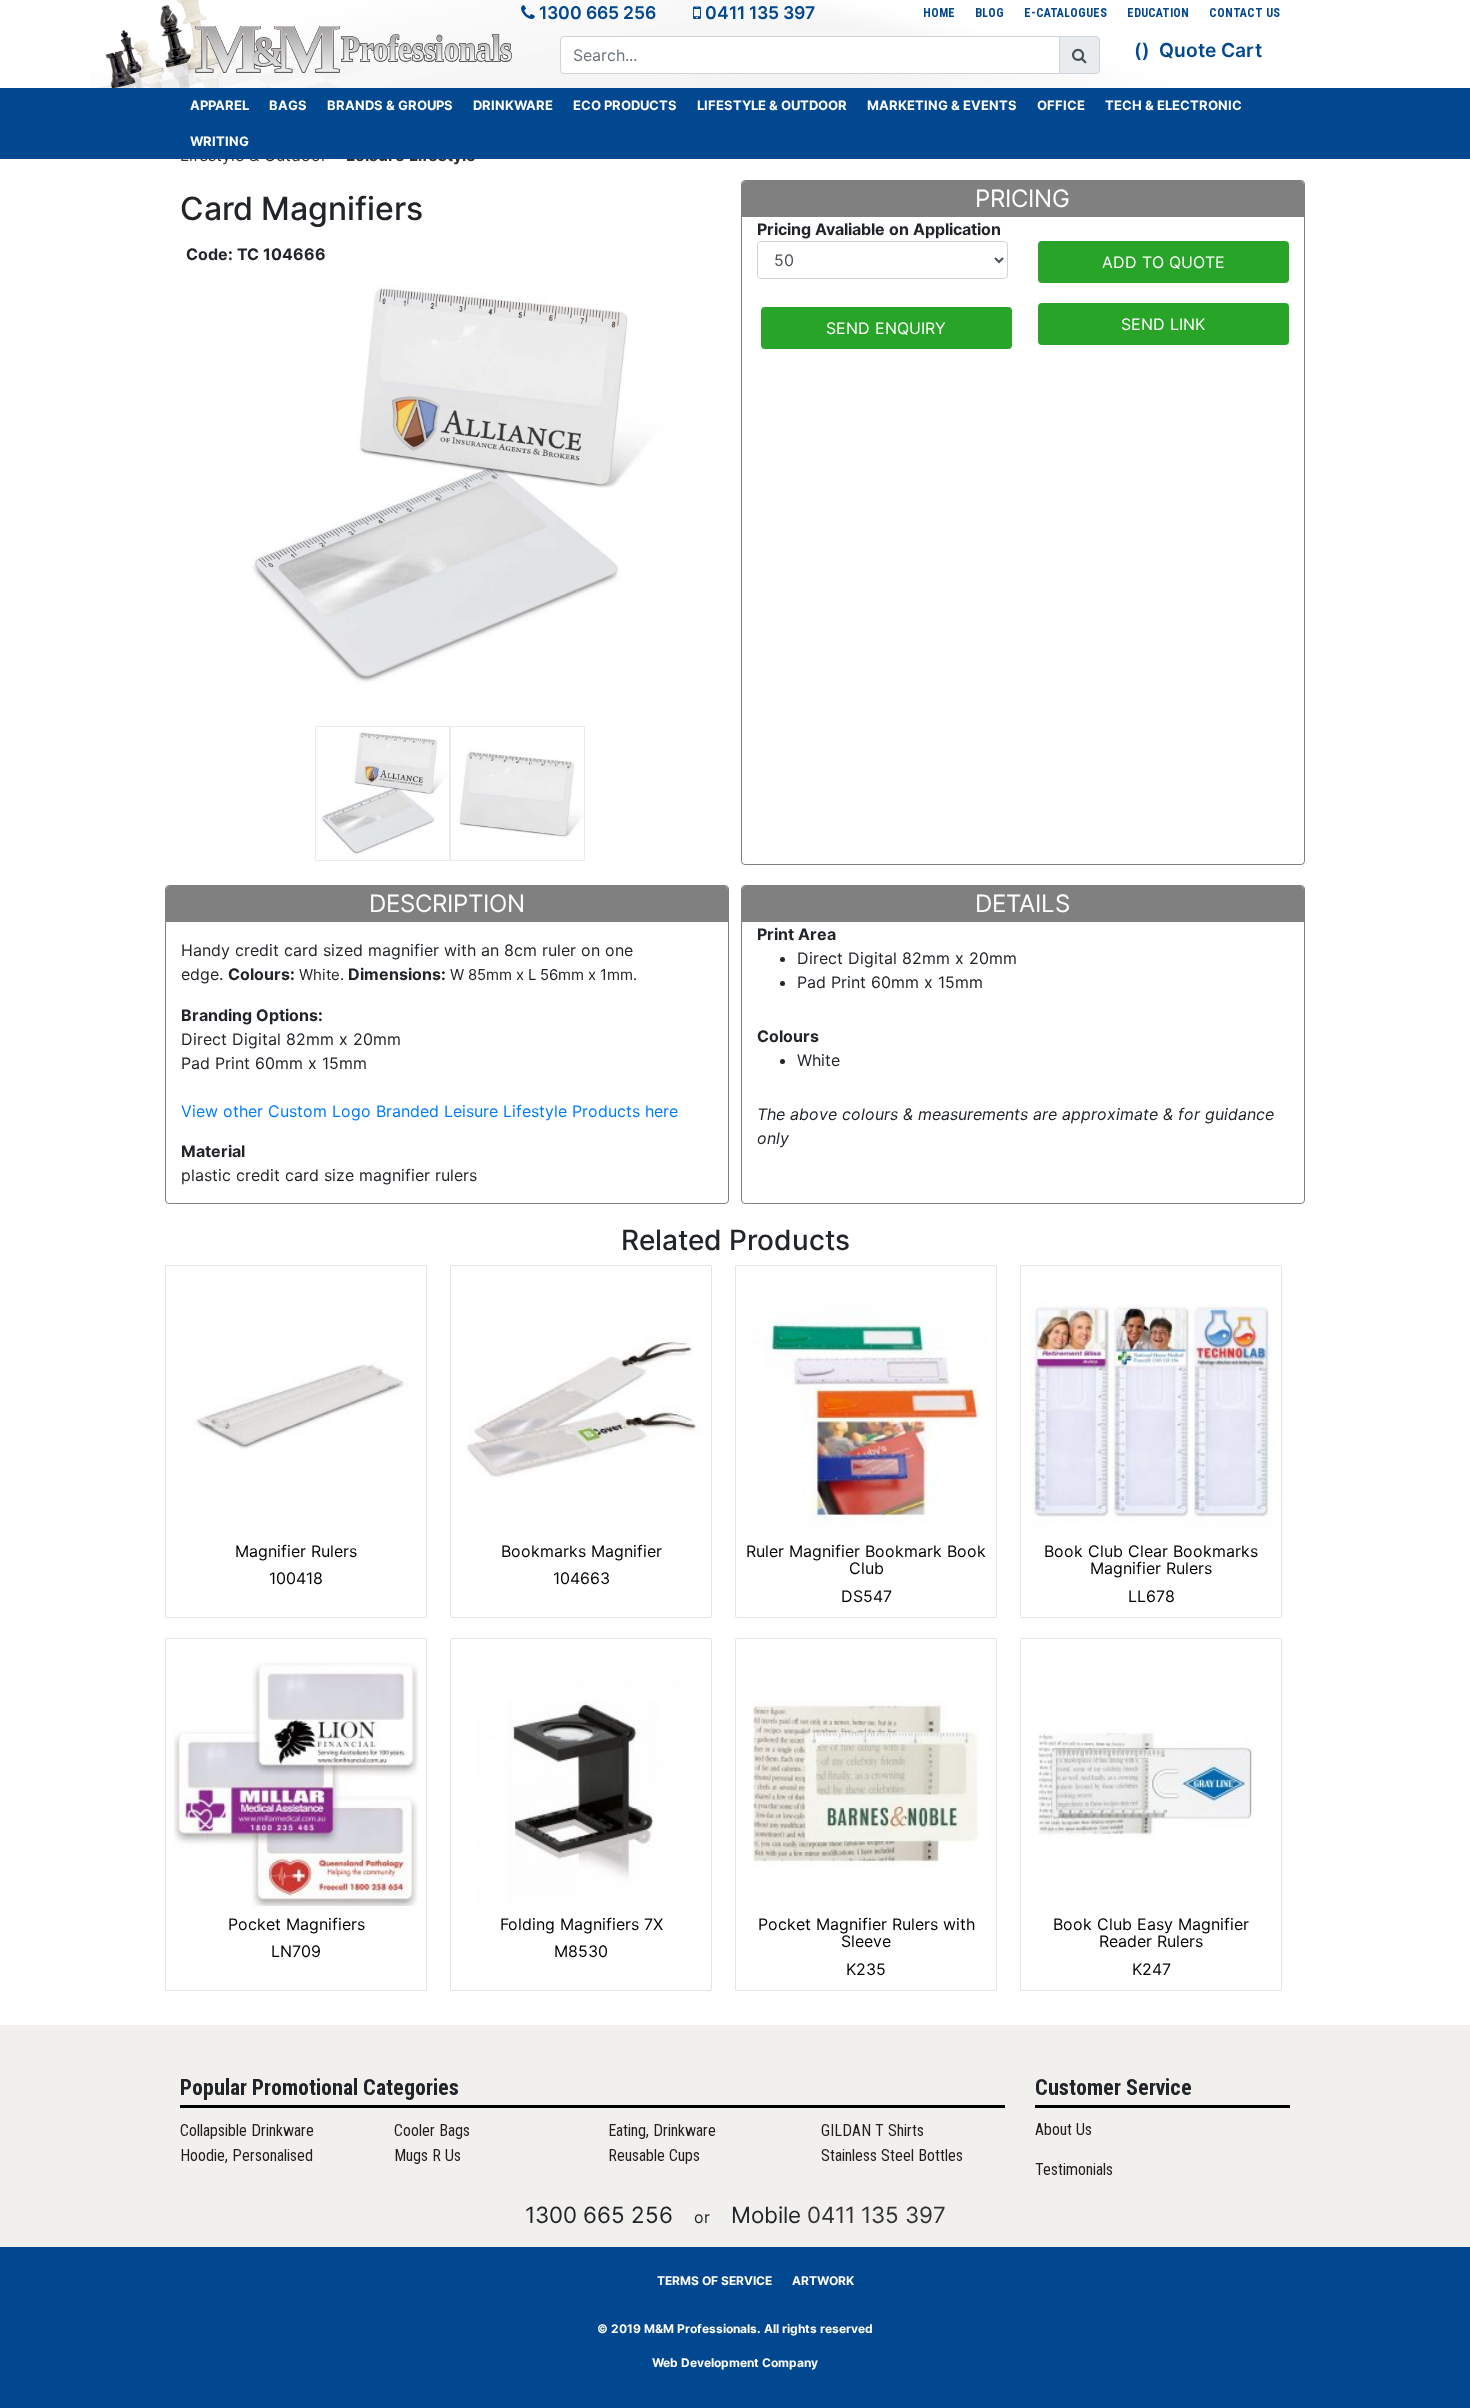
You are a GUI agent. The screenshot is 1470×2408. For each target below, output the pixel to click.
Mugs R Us (427, 2155)
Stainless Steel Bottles (892, 2155)
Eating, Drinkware (662, 2130)
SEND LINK (1163, 324)
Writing (219, 141)
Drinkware (513, 105)
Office (1061, 105)
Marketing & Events (942, 105)
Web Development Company (735, 2362)
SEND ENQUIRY (886, 328)
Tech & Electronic (1173, 105)
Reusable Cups (654, 2155)
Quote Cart (1210, 50)
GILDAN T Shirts (872, 2130)
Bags (288, 105)
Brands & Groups (390, 105)
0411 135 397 (760, 12)
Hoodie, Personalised (246, 2155)
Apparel (219, 105)
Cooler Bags (432, 2130)
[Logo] (355, 49)
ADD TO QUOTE (1163, 262)
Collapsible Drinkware (247, 2130)
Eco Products (625, 105)
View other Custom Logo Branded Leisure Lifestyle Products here (429, 1111)
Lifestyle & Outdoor (772, 105)
